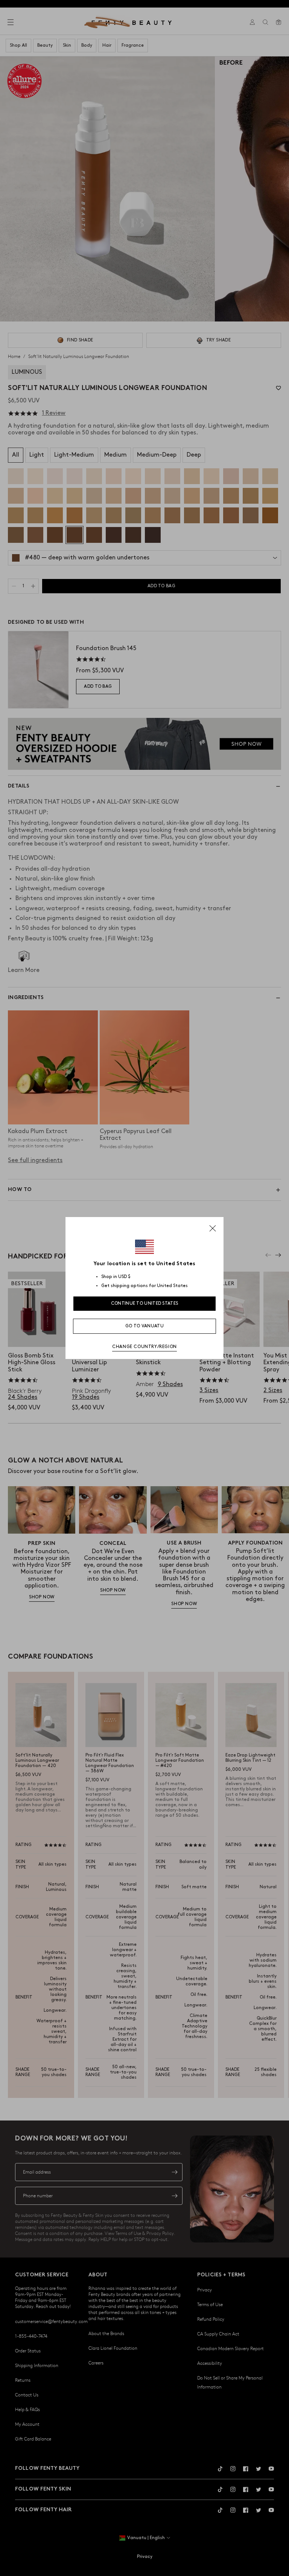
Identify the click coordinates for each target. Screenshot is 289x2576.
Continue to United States (145, 1303)
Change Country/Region (144, 1347)
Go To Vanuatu (144, 1326)
